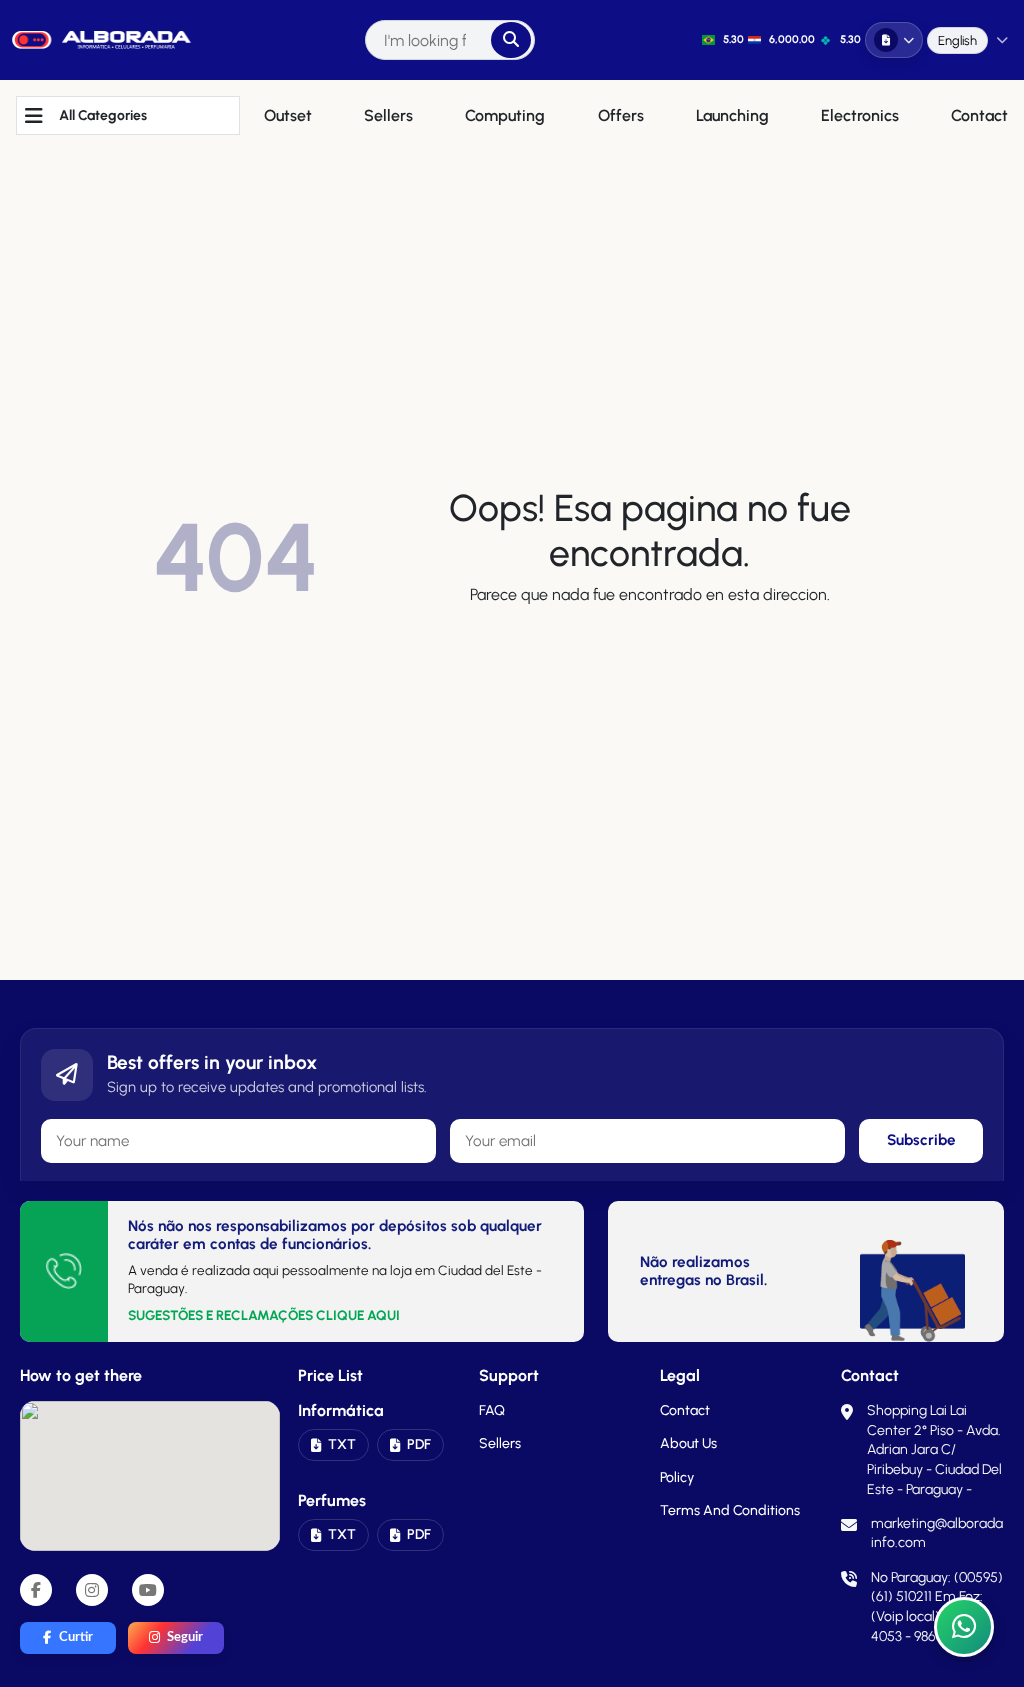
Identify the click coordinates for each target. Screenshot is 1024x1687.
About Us (688, 1443)
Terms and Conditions (730, 1510)
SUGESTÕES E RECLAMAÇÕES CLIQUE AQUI (264, 1315)
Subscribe (921, 1140)
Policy (677, 1477)
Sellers (500, 1443)
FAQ (492, 1410)
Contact (685, 1410)
